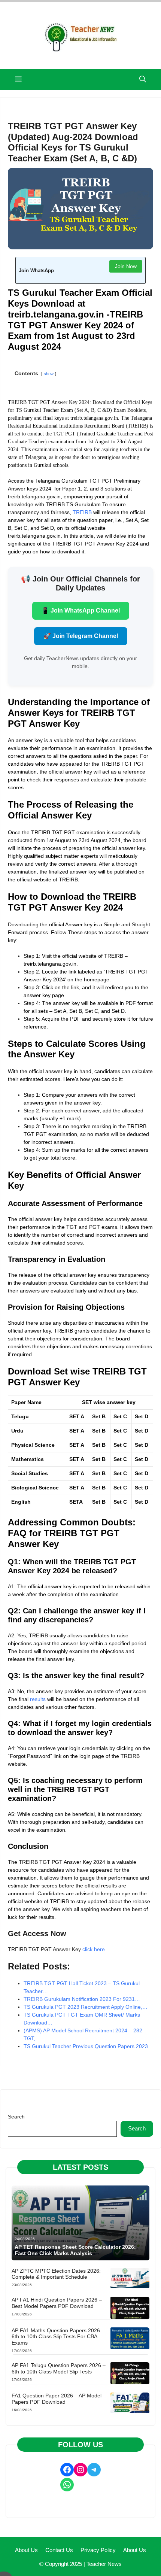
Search (16, 2117)
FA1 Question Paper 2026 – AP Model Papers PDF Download (57, 2399)
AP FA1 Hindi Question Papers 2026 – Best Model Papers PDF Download (57, 2303)
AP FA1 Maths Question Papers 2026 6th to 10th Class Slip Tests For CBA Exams (56, 2337)
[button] (143, 80)
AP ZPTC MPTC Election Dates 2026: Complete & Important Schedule (56, 2274)
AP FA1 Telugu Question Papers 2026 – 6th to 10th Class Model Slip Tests (59, 2368)
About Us (26, 2550)
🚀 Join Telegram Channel (81, 636)
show (49, 374)
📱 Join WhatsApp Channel (81, 610)
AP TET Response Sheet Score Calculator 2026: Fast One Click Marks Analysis (75, 2250)
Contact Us (59, 2550)
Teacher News (104, 2564)
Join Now (126, 266)
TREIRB (82, 512)
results (38, 1699)
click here (94, 1949)
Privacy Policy (98, 2550)
